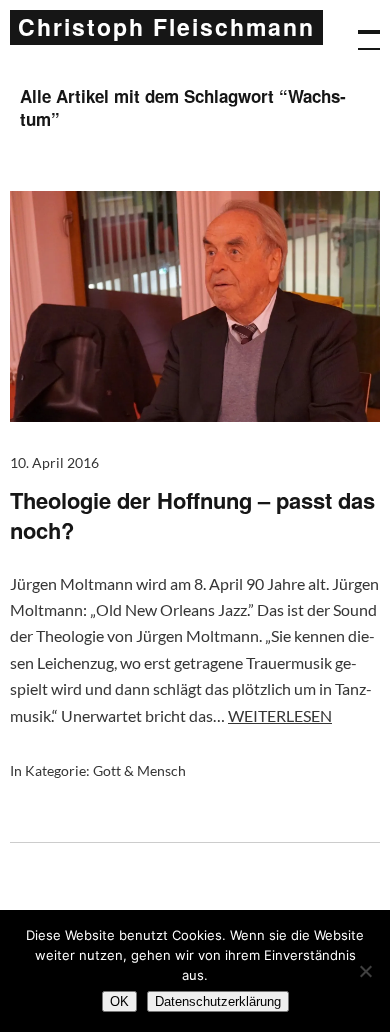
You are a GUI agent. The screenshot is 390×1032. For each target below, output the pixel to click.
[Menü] (360, 30)
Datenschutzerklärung (218, 1001)
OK (119, 1001)
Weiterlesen (280, 715)
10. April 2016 (54, 462)
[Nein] (365, 971)
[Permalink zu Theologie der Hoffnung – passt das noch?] (195, 415)
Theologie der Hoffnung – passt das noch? (192, 515)
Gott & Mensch (139, 770)
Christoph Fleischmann (166, 26)
